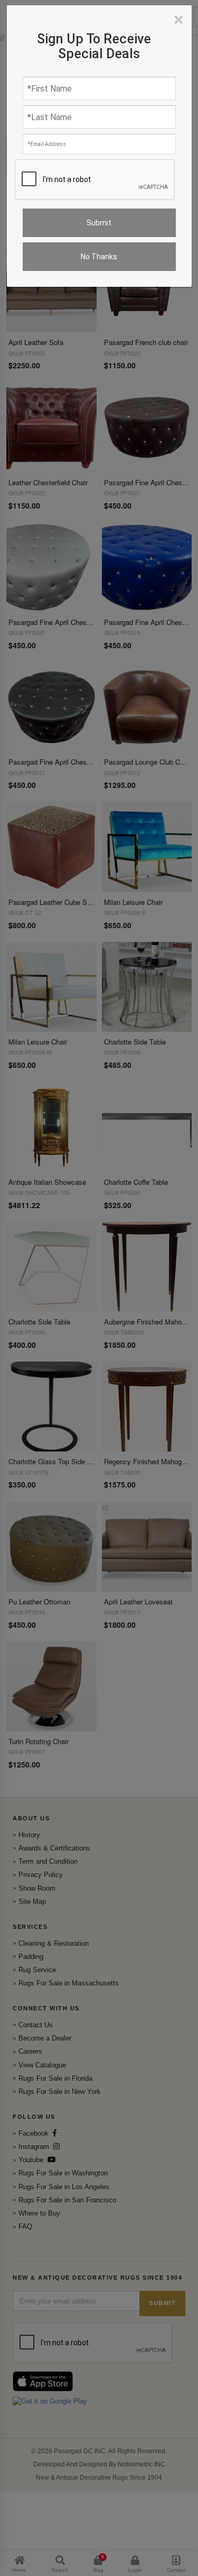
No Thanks (99, 257)
